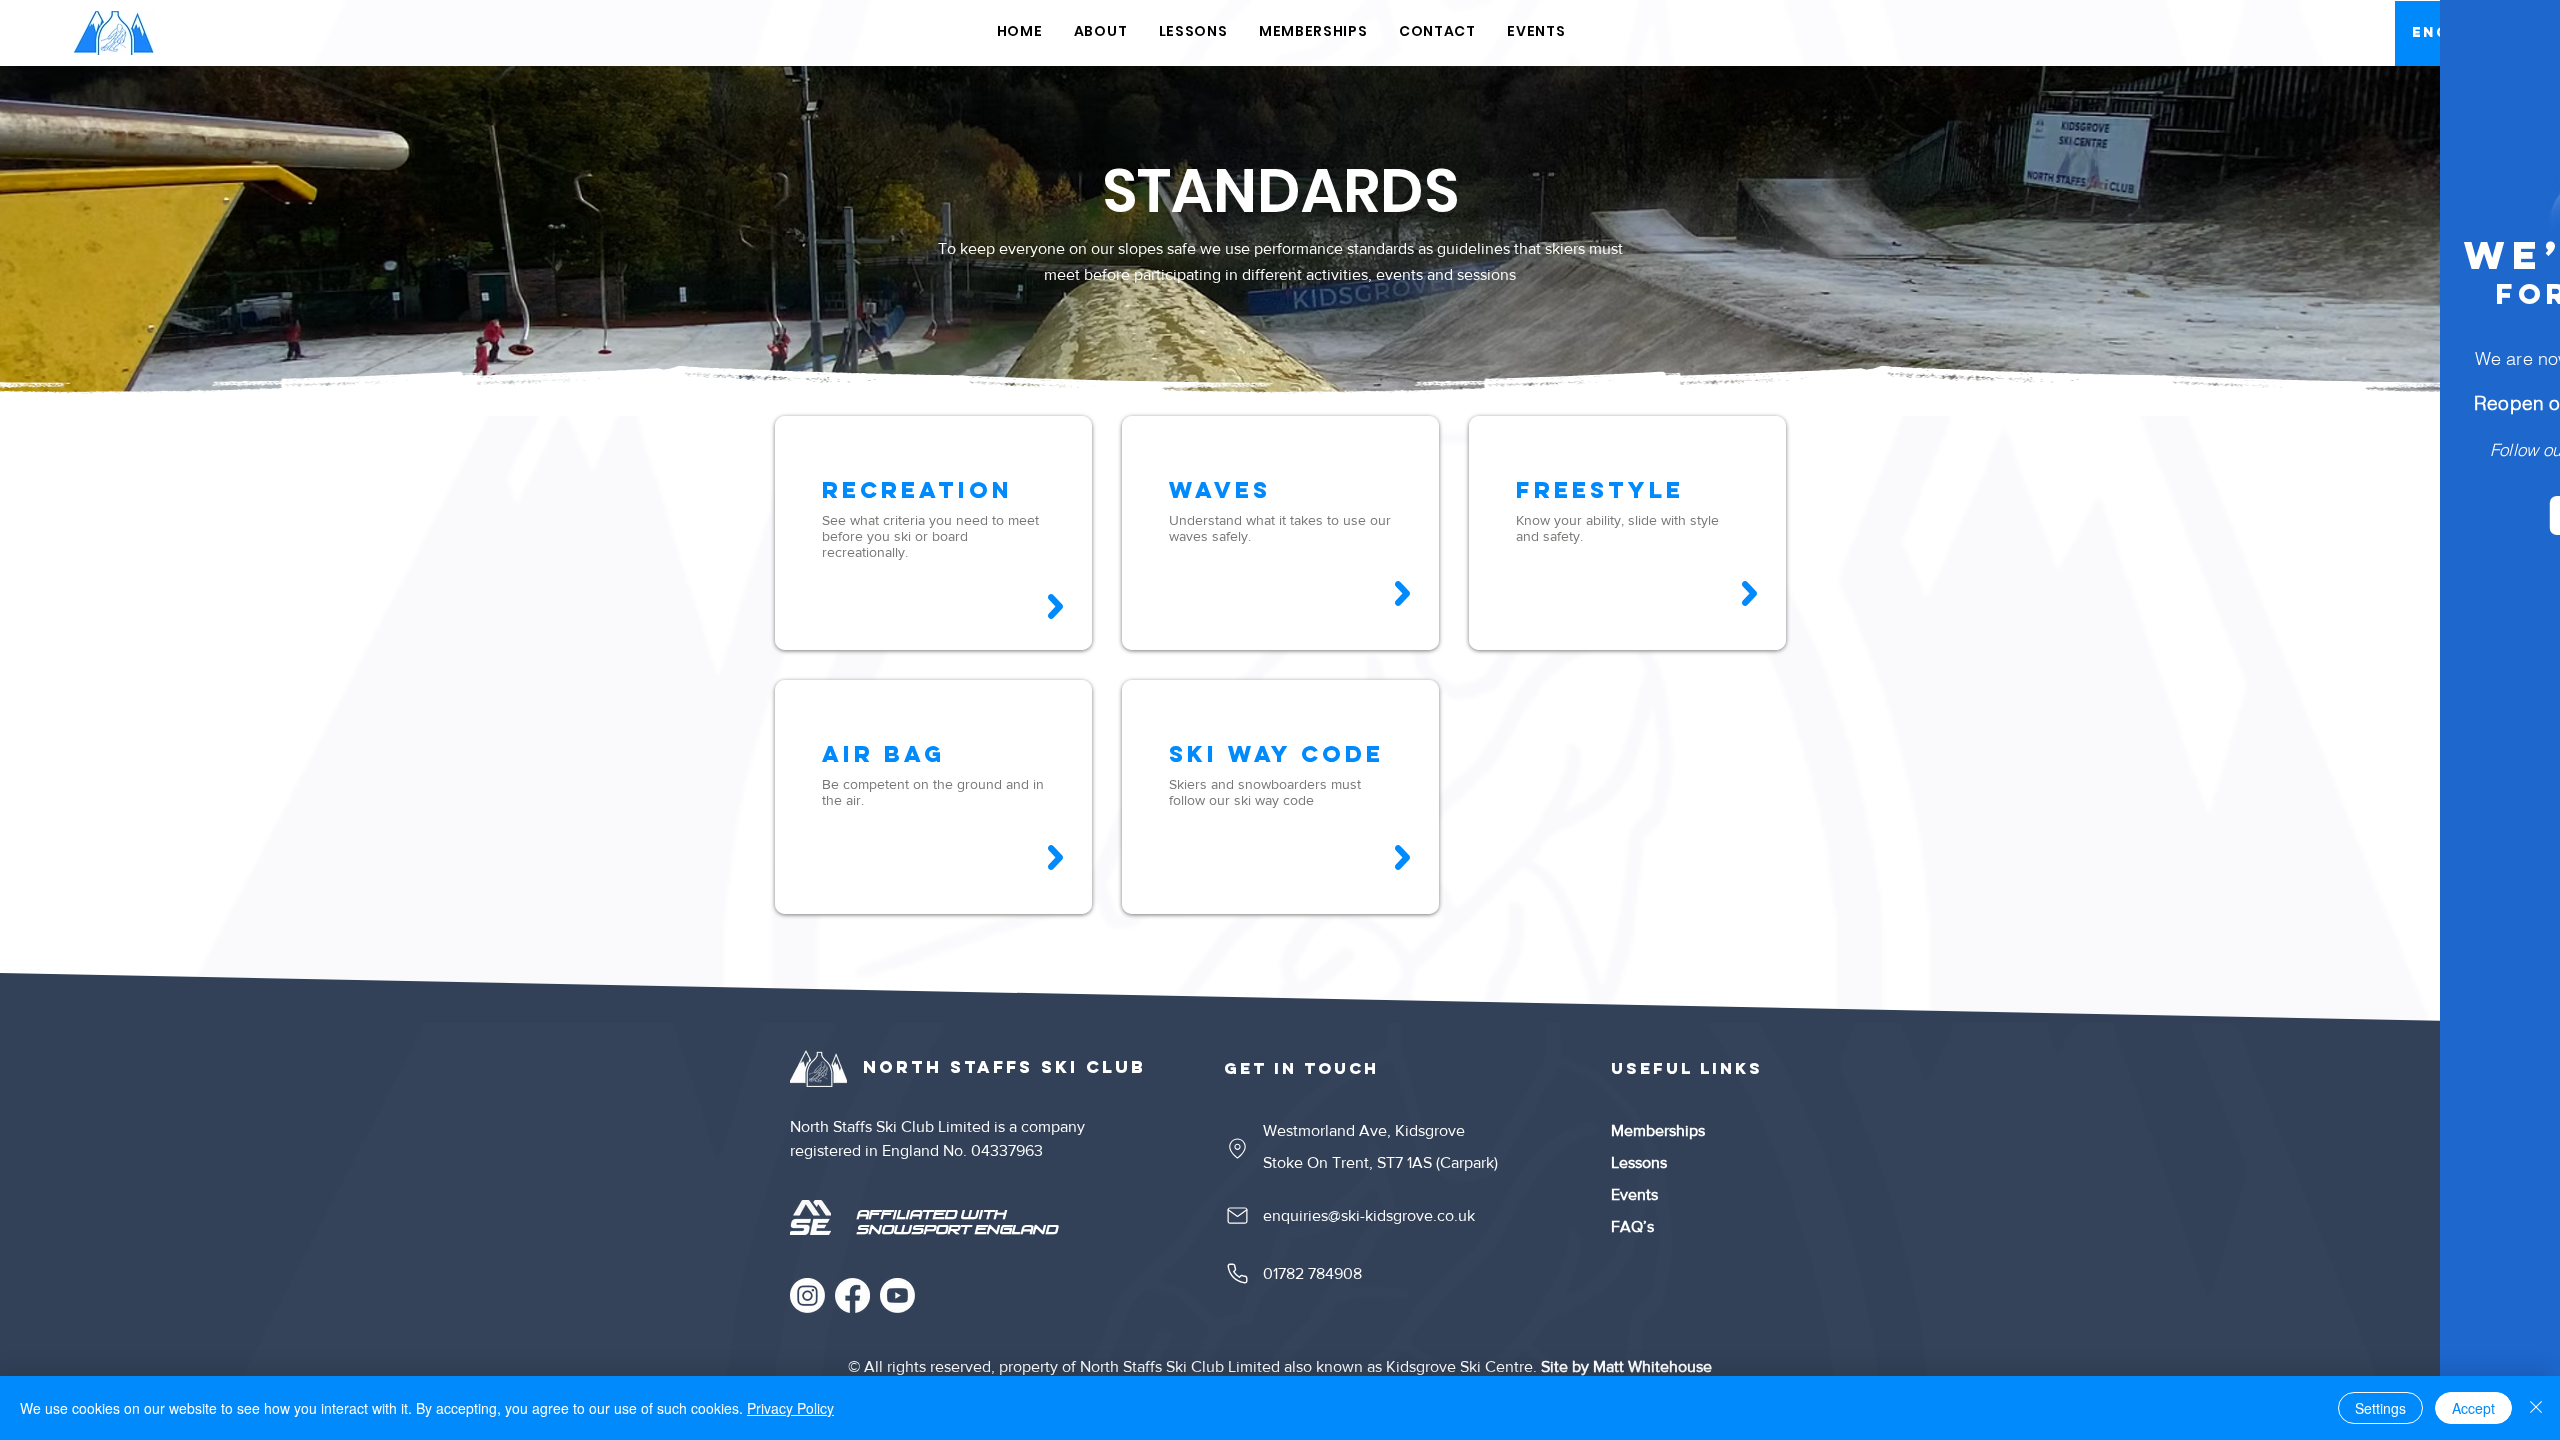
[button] (2512, 41)
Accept (2473, 1408)
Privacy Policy (790, 1408)
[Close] (2536, 1408)
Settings (2380, 1408)
